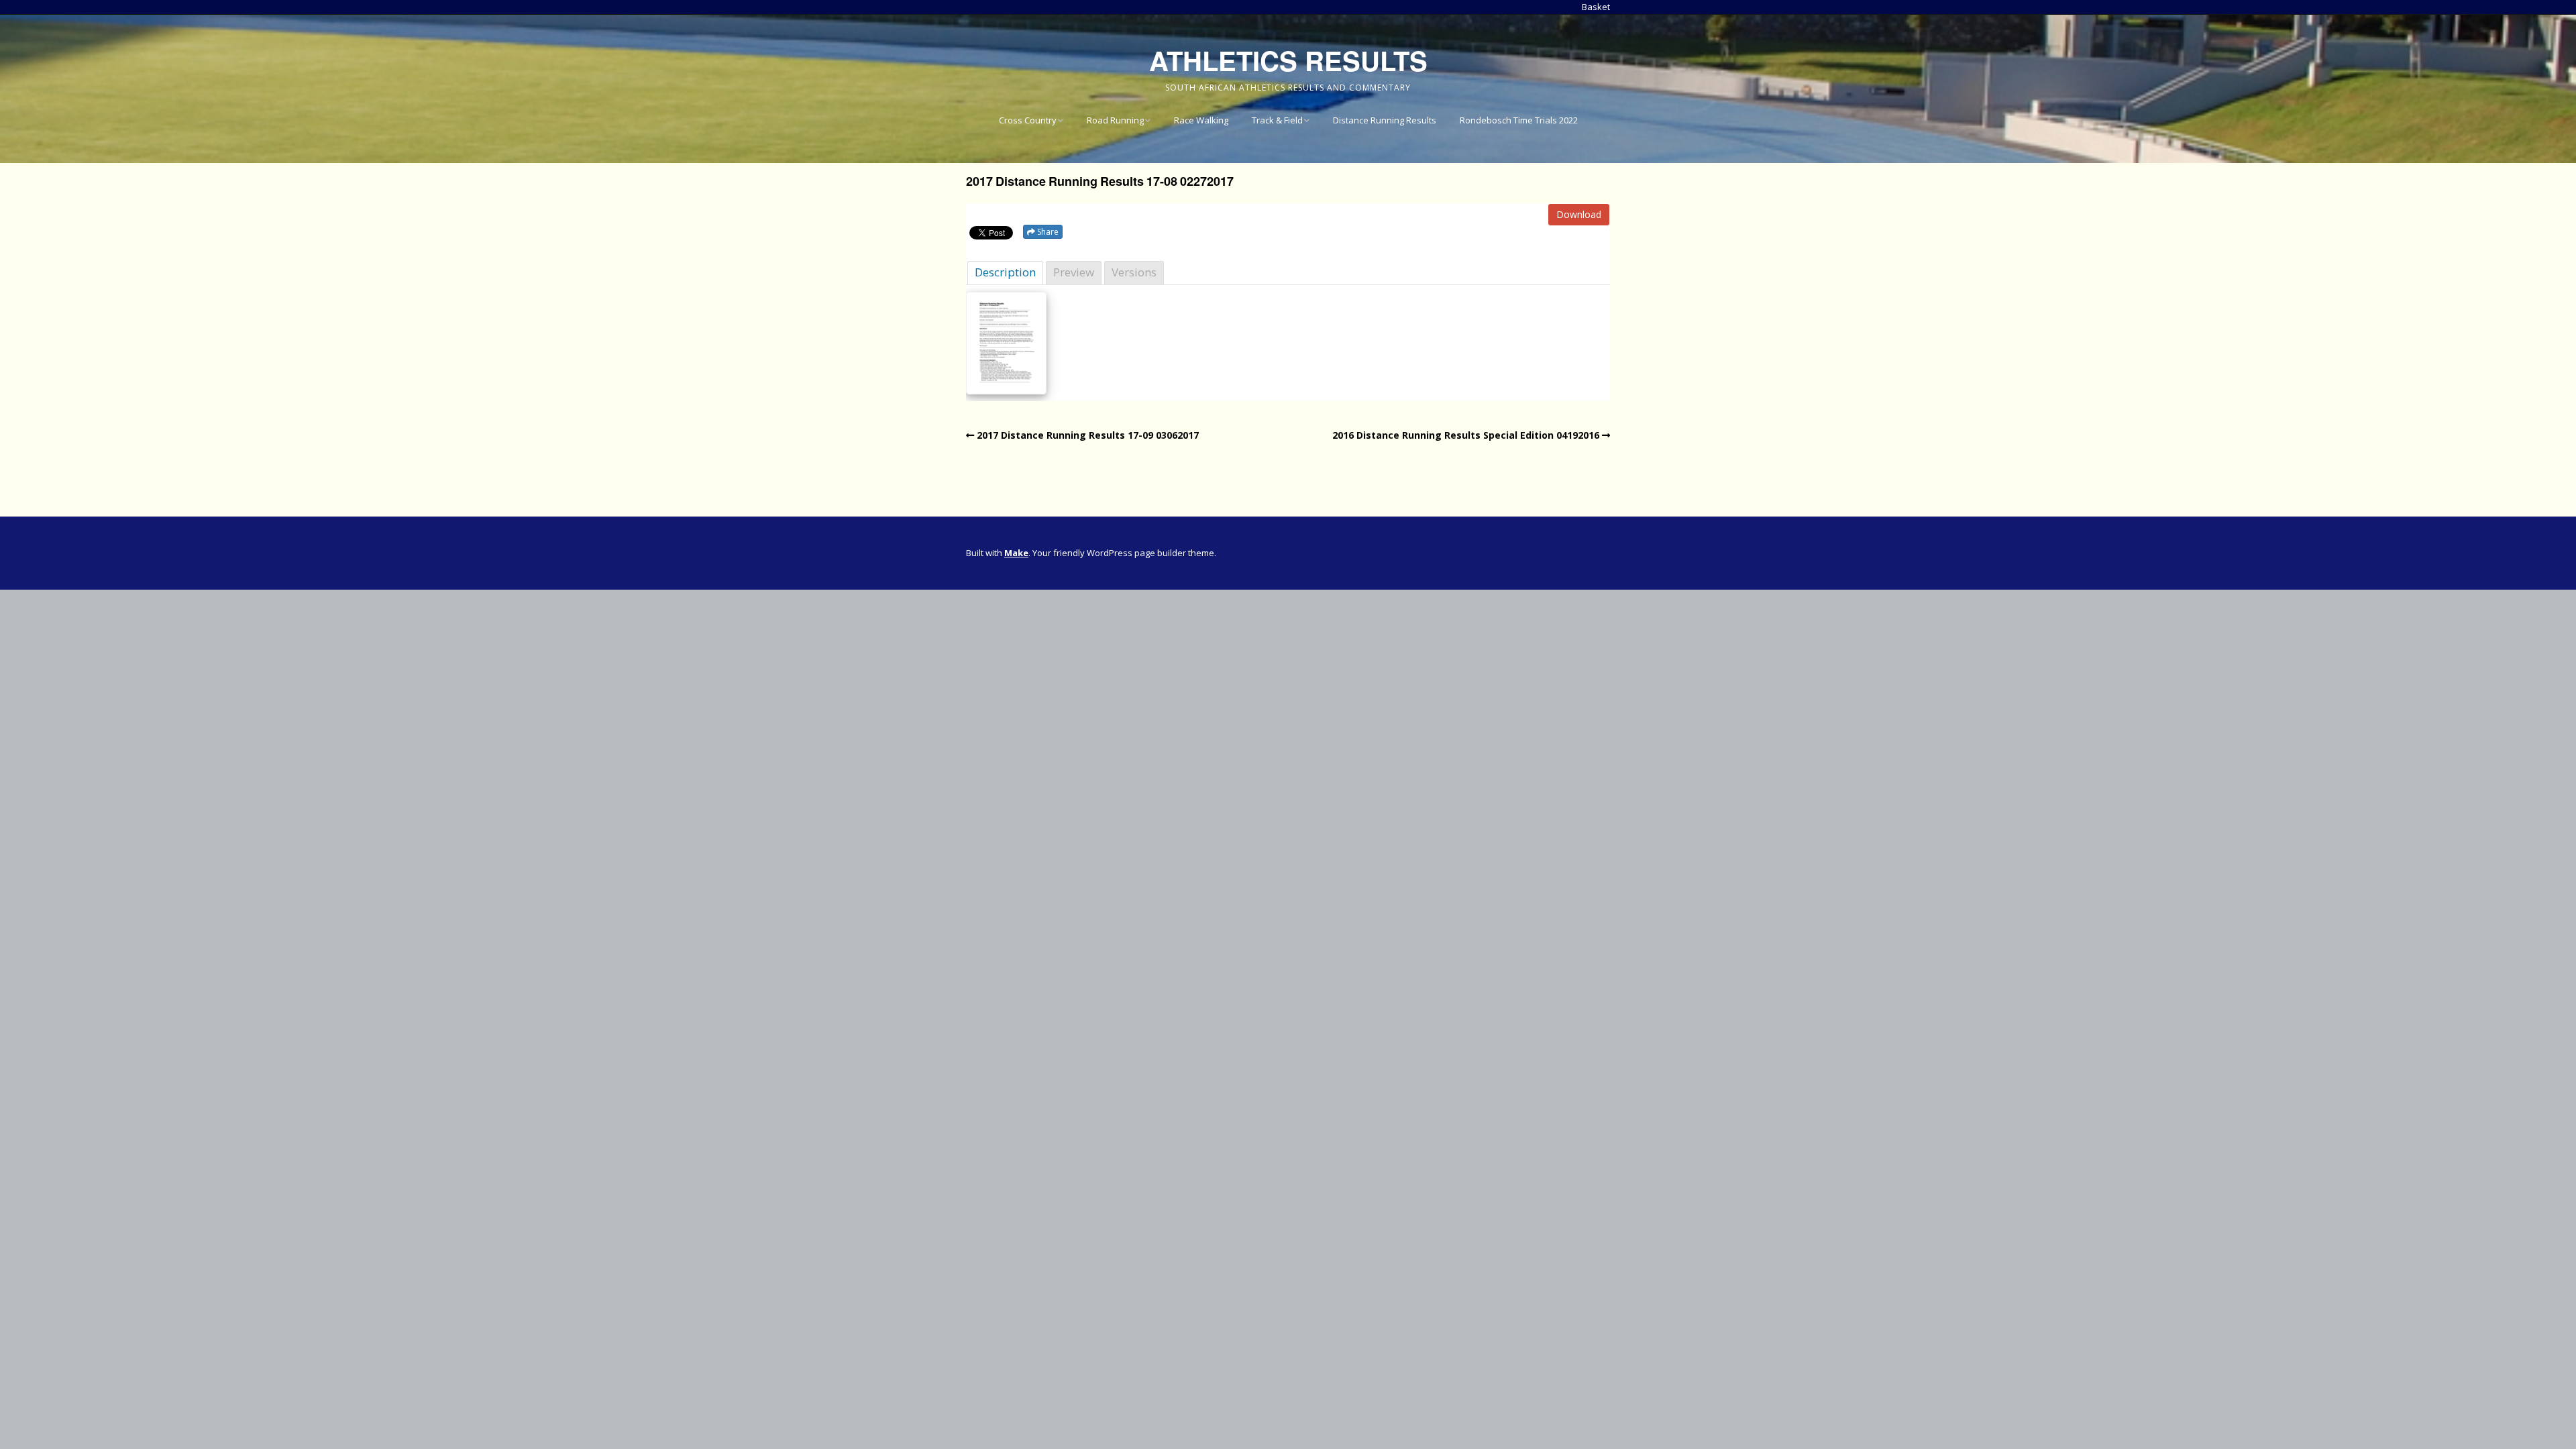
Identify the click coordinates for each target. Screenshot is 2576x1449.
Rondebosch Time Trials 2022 (1519, 120)
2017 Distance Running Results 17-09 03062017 (1088, 435)
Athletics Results (1288, 60)
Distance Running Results (1385, 120)
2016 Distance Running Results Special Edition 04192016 (1466, 435)
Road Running (1115, 120)
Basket (1596, 7)
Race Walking (1201, 120)
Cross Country (1028, 120)
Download (1579, 214)
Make (1016, 553)
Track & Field (1277, 120)
